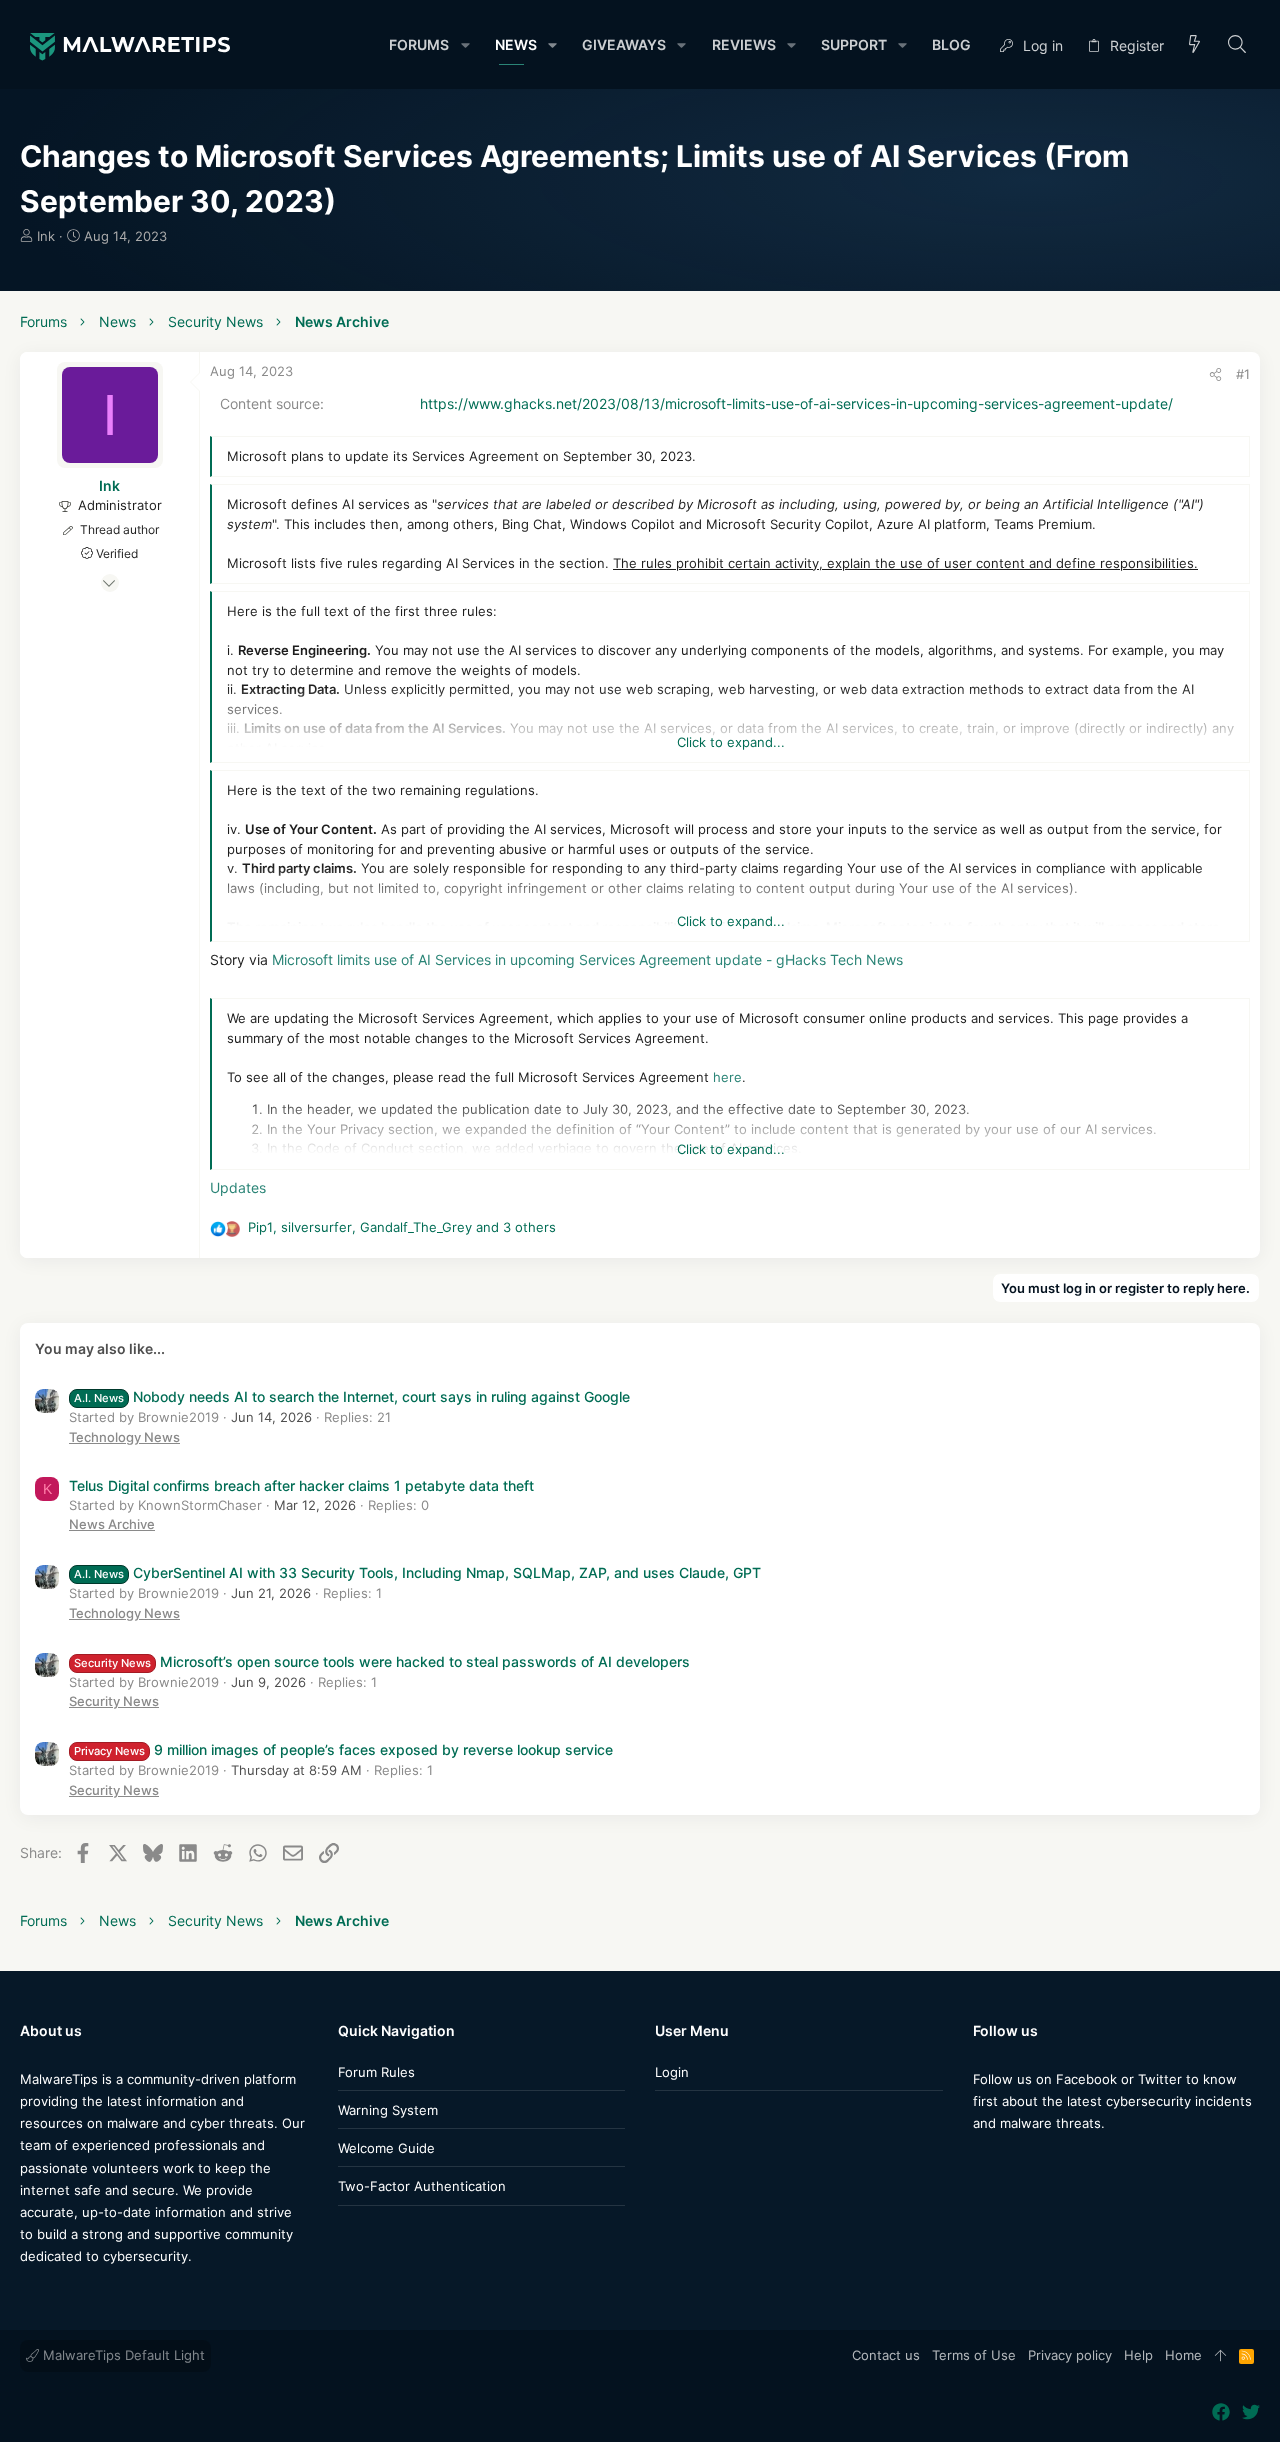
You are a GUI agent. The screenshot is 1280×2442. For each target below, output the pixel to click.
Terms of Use (974, 2355)
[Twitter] (1012, 2162)
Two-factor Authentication (422, 2186)
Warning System (388, 2110)
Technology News (124, 1437)
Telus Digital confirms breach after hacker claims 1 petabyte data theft (301, 1485)
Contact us (886, 2355)
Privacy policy (1070, 2355)
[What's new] (1195, 45)
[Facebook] (982, 2162)
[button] (464, 45)
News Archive (112, 1524)
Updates (238, 1187)
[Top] (1220, 2356)
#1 (1243, 374)
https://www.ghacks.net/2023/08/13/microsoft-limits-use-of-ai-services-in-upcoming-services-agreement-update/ (796, 403)
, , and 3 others (402, 1227)
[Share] (1215, 374)
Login (672, 2072)
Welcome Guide (386, 2148)
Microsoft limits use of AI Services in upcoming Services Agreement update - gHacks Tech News (587, 959)
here (727, 1077)
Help (1138, 2355)
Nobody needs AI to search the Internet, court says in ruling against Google (352, 1396)
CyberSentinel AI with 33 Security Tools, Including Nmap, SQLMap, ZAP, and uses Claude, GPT (417, 1572)
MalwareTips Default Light (122, 2355)
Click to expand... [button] (731, 742)
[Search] (1237, 45)
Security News (114, 1701)
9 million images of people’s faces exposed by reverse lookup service (343, 1749)
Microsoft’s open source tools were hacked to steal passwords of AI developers (382, 1661)
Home (1183, 2355)
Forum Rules (376, 2072)
